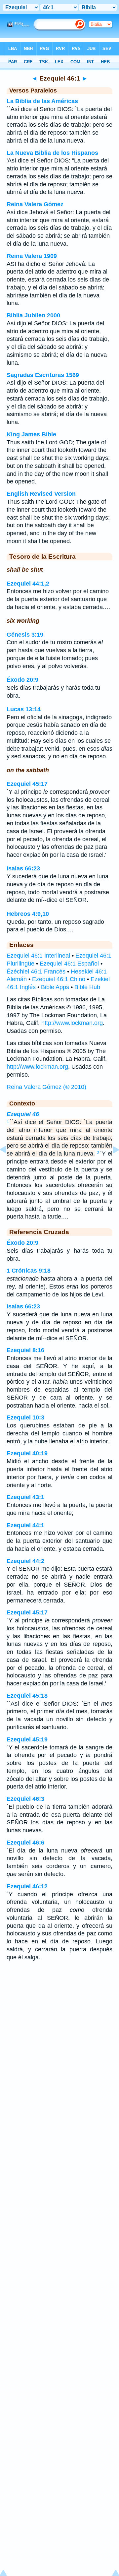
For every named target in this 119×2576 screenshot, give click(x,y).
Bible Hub (87, 987)
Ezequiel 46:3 (25, 1799)
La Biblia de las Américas (42, 101)
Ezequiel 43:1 (25, 1497)
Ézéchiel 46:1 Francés (36, 972)
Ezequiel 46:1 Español (69, 964)
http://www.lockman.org (72, 1023)
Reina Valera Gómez (35, 204)
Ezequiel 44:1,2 (28, 584)
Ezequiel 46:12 (27, 1886)
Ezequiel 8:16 (25, 1350)
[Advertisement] (59, 2019)
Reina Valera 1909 (32, 256)
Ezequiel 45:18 (27, 1696)
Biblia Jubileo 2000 (33, 315)
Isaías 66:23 (23, 868)
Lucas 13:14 (24, 709)
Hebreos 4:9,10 (28, 914)
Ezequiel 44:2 (25, 1561)
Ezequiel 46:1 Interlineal (38, 956)
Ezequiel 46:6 (25, 1843)
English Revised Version (41, 494)
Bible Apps (55, 987)
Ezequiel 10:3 (25, 1417)
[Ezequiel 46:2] (111, 1164)
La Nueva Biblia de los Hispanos (52, 153)
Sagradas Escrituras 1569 (43, 375)
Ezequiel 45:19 (27, 1739)
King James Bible (31, 434)
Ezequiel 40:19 (27, 1453)
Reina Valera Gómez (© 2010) (46, 1087)
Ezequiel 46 (23, 1114)
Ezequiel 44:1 (25, 1525)
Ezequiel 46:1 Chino (59, 979)
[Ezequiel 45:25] (8, 1164)
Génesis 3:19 (25, 635)
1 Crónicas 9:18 (29, 1271)
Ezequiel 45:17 (27, 784)
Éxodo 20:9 (22, 680)
